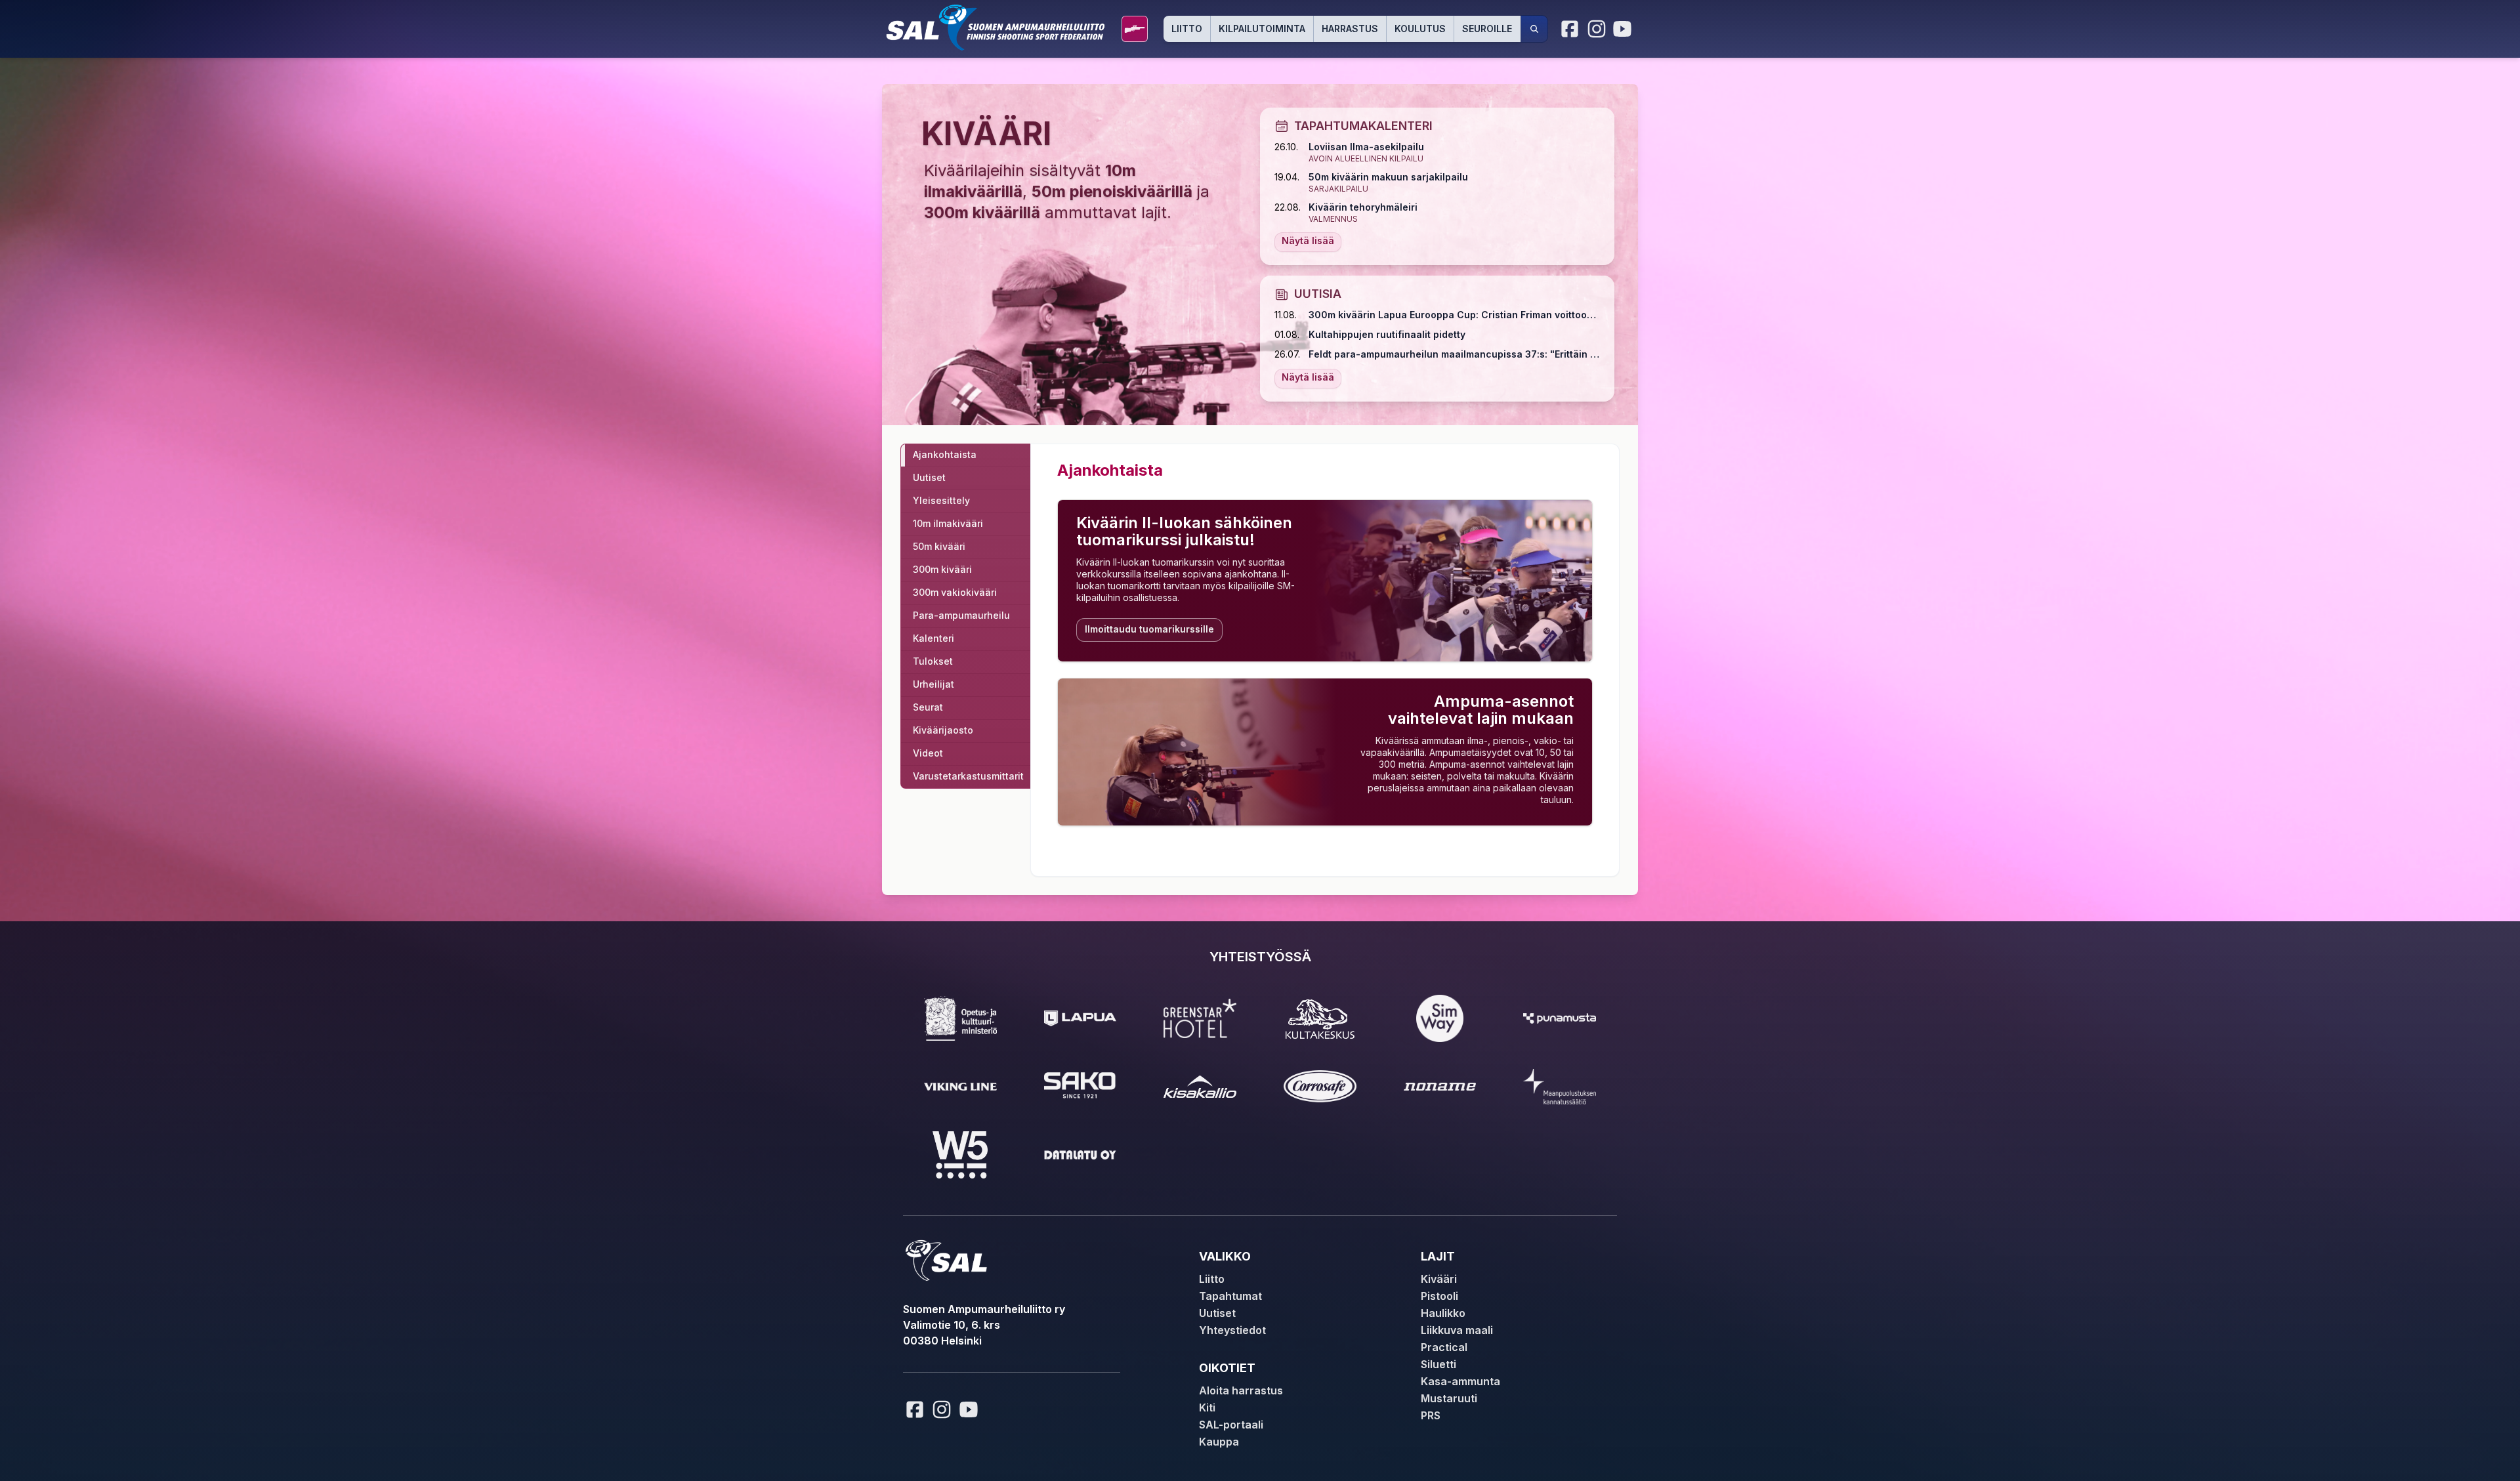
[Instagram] (1597, 29)
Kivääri (1439, 1279)
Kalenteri (934, 638)
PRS (1431, 1415)
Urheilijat (934, 684)
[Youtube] (1624, 29)
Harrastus (1350, 29)
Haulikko (1443, 1313)
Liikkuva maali (1457, 1330)
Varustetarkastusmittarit (968, 776)
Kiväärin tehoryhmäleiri (1363, 207)
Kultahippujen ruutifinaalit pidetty (1387, 334)
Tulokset (933, 661)
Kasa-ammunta (1460, 1381)
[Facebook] (1570, 29)
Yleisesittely (941, 500)
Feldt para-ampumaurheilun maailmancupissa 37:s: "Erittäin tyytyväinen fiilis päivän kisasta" (1454, 354)
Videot (928, 753)
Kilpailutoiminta (1262, 29)
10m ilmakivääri (948, 523)
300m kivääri (942, 569)
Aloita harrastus (1241, 1390)
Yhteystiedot (1232, 1330)
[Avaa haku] (1534, 29)
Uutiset (929, 477)
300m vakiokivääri (955, 592)
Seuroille (1487, 29)
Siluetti (1438, 1364)
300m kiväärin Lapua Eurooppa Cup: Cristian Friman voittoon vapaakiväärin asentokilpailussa (1454, 315)
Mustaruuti (1449, 1398)
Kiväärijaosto (943, 730)
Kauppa (1219, 1442)
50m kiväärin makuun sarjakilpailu (1388, 177)
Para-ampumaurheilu (961, 615)
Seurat (928, 707)
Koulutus (1420, 29)
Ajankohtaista (945, 454)
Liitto (1187, 29)
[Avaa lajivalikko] (1135, 29)
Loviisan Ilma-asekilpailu (1366, 147)
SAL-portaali (1231, 1425)
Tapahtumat (1230, 1296)
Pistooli (1439, 1296)
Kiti (1207, 1408)
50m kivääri (939, 546)
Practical (1444, 1347)
